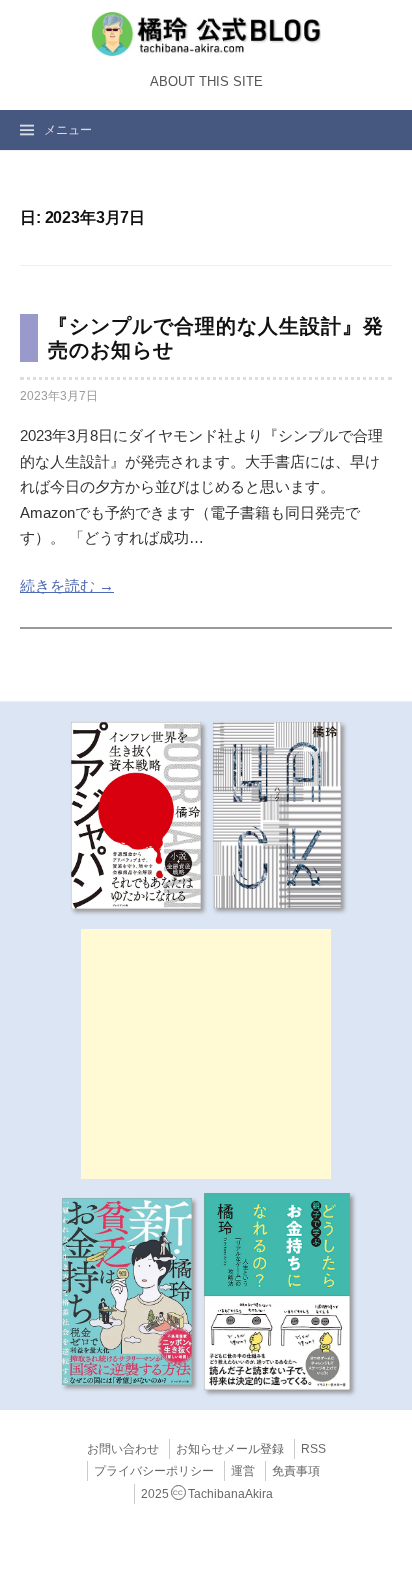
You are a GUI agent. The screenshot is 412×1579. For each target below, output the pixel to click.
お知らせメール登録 (230, 1449)
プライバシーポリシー (154, 1471)
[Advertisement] (206, 1054)
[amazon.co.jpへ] (136, 814)
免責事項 (296, 1471)
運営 (243, 1471)
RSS (313, 1449)
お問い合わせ (123, 1449)
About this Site (206, 82)
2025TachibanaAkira (207, 1494)
